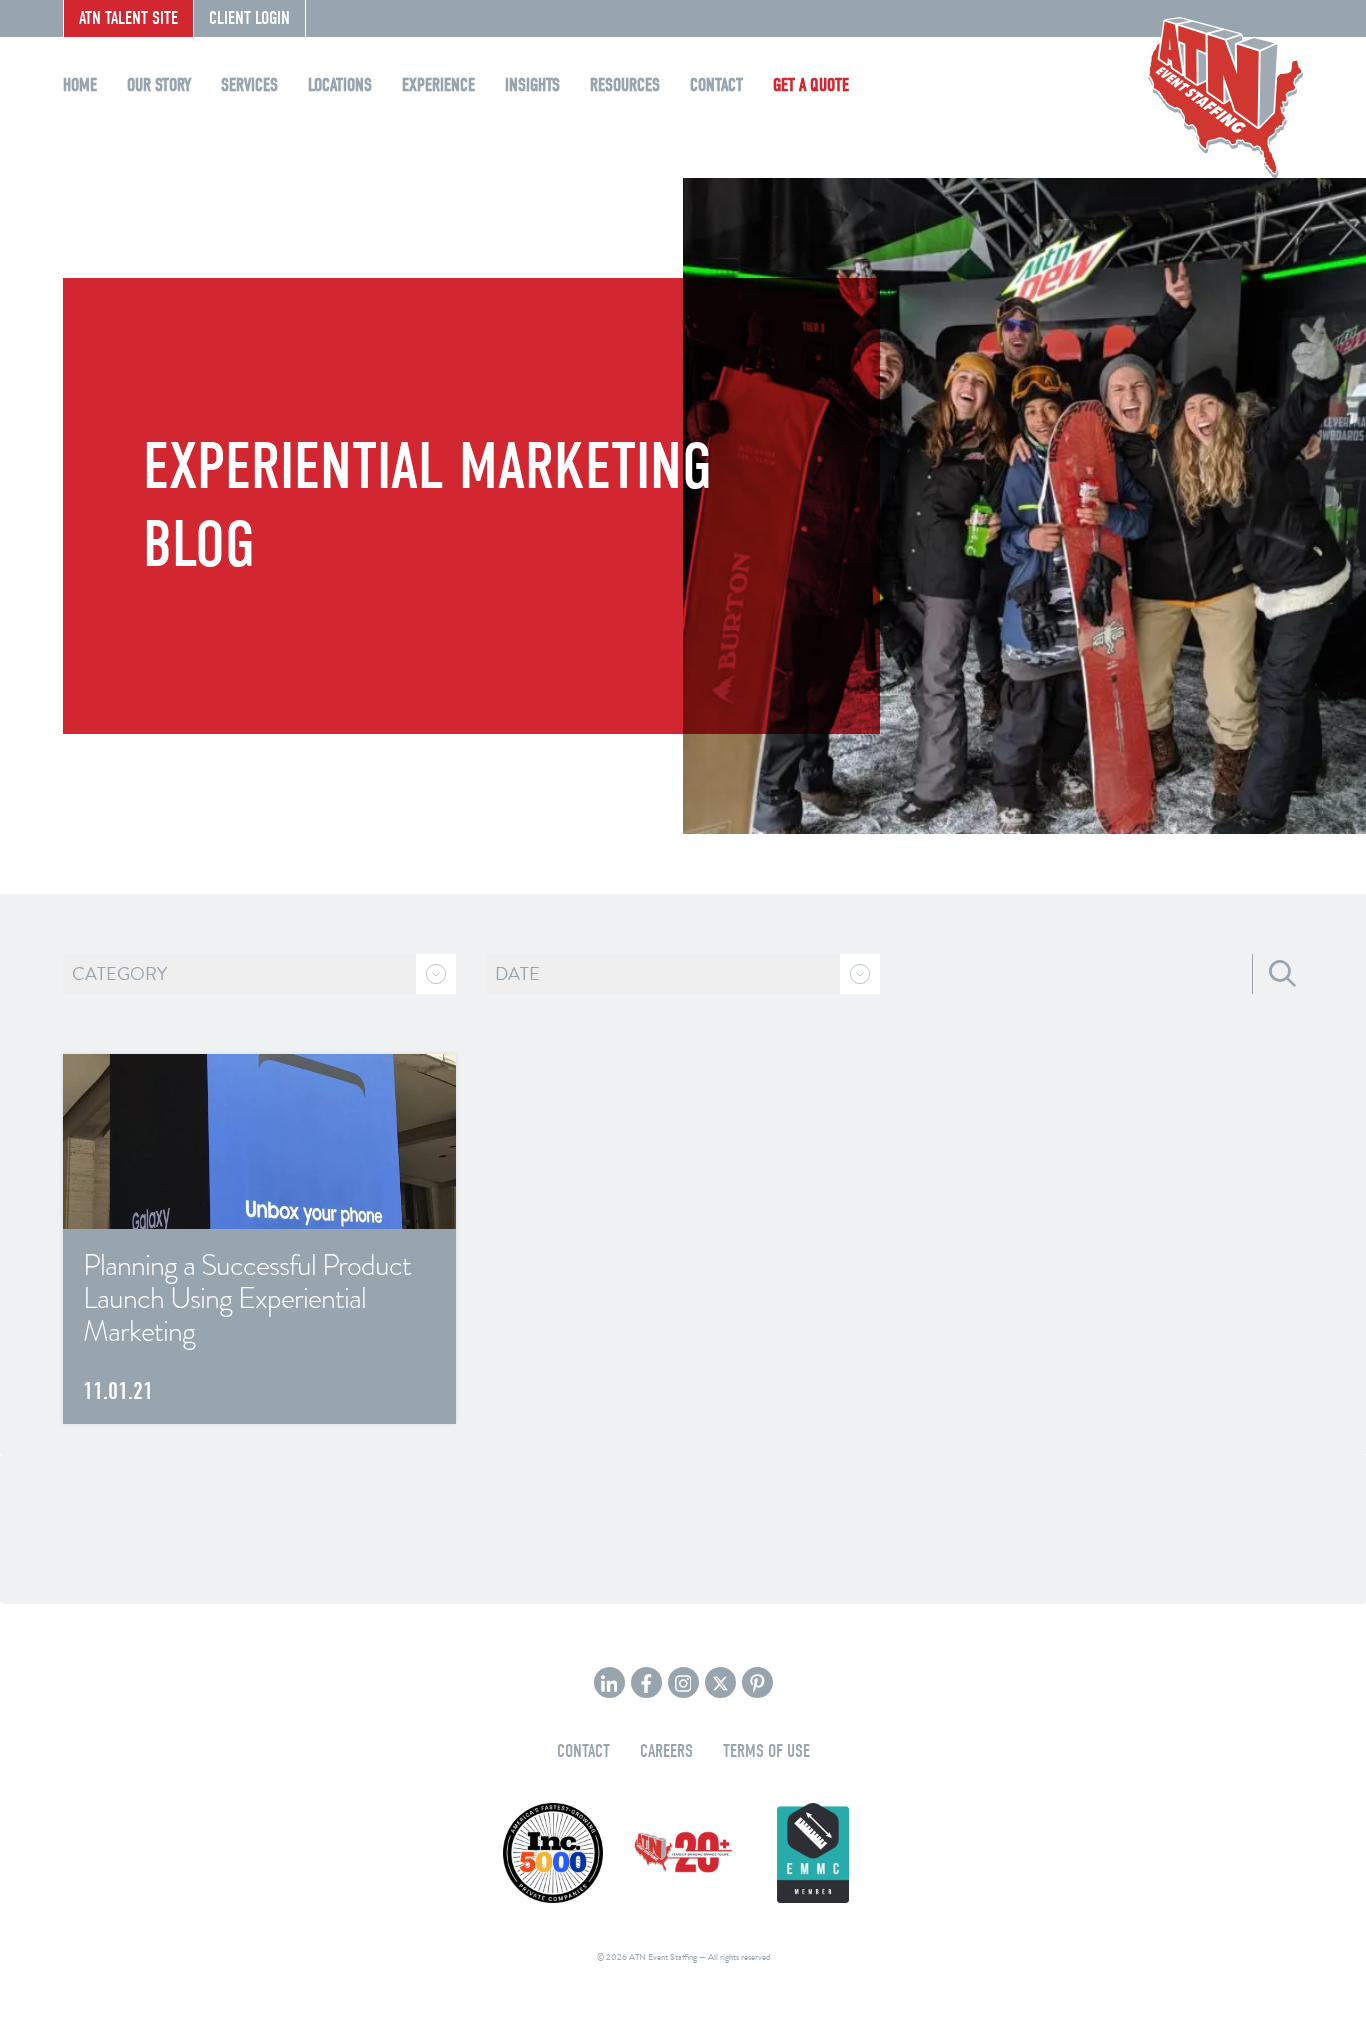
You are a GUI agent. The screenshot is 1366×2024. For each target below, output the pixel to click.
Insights (532, 85)
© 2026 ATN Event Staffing (647, 1957)
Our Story (159, 85)
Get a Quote (811, 85)
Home (80, 85)
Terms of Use (766, 1751)
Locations (340, 85)
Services (249, 85)
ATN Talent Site (128, 18)
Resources (625, 85)
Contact (716, 85)
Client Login (249, 18)
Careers (666, 1751)
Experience (438, 85)
